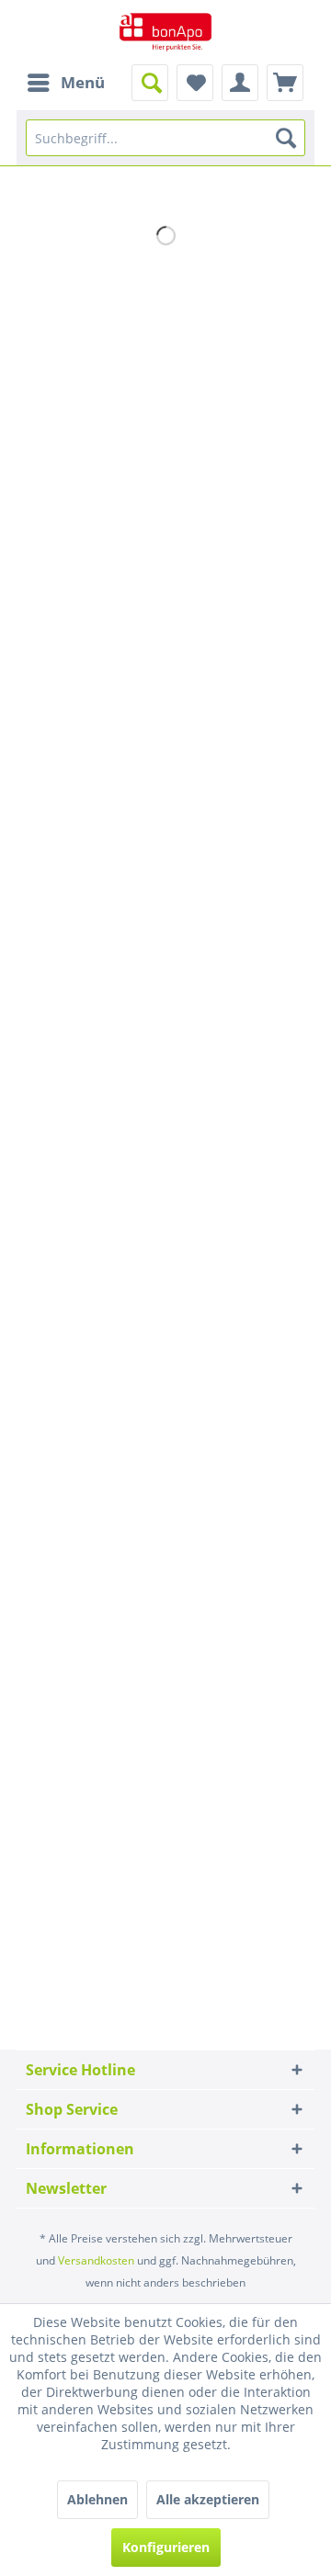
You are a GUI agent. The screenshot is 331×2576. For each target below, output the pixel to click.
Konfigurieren (166, 2547)
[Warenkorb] (285, 83)
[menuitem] (65, 83)
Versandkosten (96, 2260)
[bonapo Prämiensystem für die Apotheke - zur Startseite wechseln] (165, 32)
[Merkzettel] (195, 83)
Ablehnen (97, 2499)
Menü (83, 82)
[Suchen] (286, 138)
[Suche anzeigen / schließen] (150, 83)
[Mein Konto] (240, 83)
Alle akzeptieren (208, 2499)
